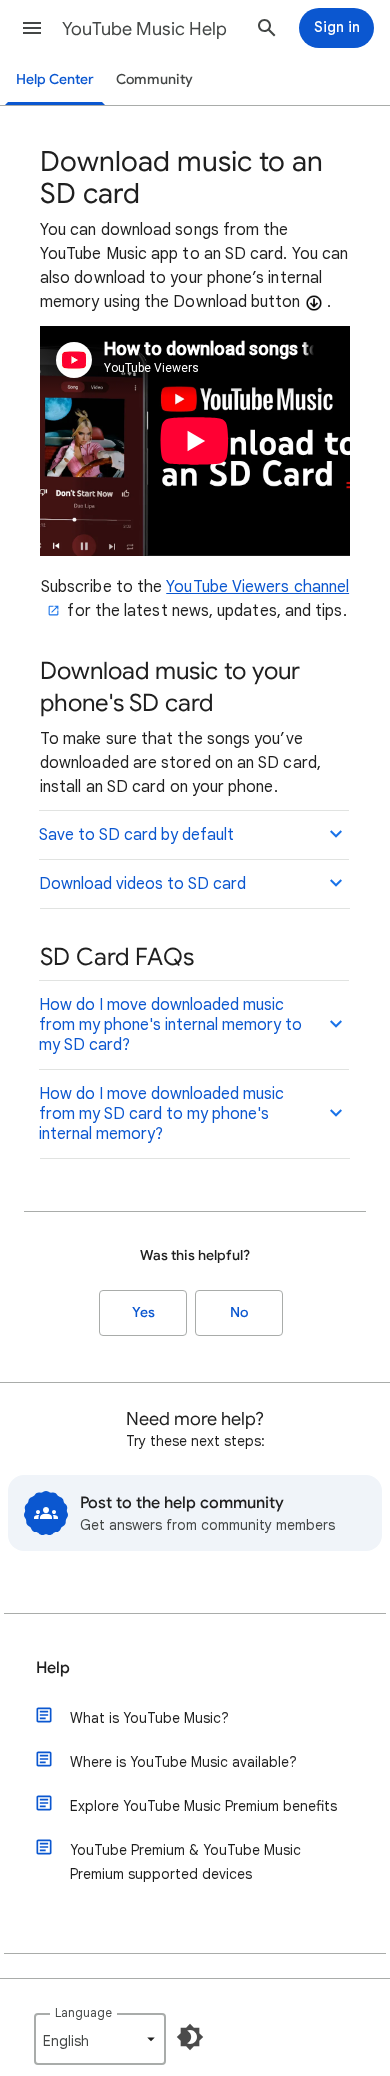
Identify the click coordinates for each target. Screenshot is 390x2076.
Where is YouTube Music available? (183, 1762)
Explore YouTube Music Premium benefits (203, 1806)
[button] (32, 28)
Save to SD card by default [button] (136, 835)
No (239, 1312)
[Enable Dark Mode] (190, 2037)
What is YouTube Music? (149, 1718)
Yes (143, 1312)
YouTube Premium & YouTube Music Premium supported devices (185, 1862)
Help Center (55, 79)
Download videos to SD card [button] (142, 884)
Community (154, 79)
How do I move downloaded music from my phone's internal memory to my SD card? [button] (170, 1025)
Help (53, 1668)
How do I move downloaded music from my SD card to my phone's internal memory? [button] (161, 1114)
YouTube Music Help (144, 29)
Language (83, 2012)
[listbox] (100, 2039)
